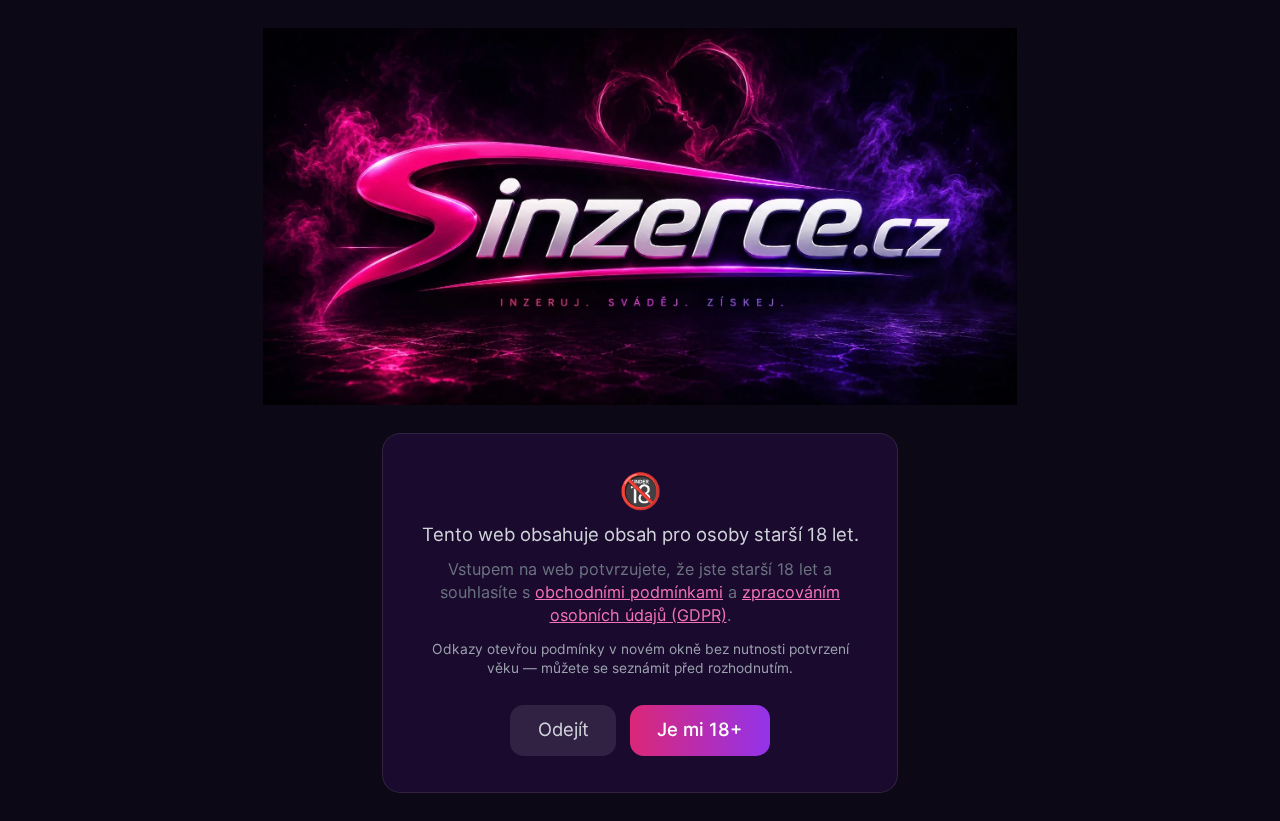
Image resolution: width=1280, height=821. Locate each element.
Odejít (563, 729)
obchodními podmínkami (629, 592)
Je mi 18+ (699, 729)
